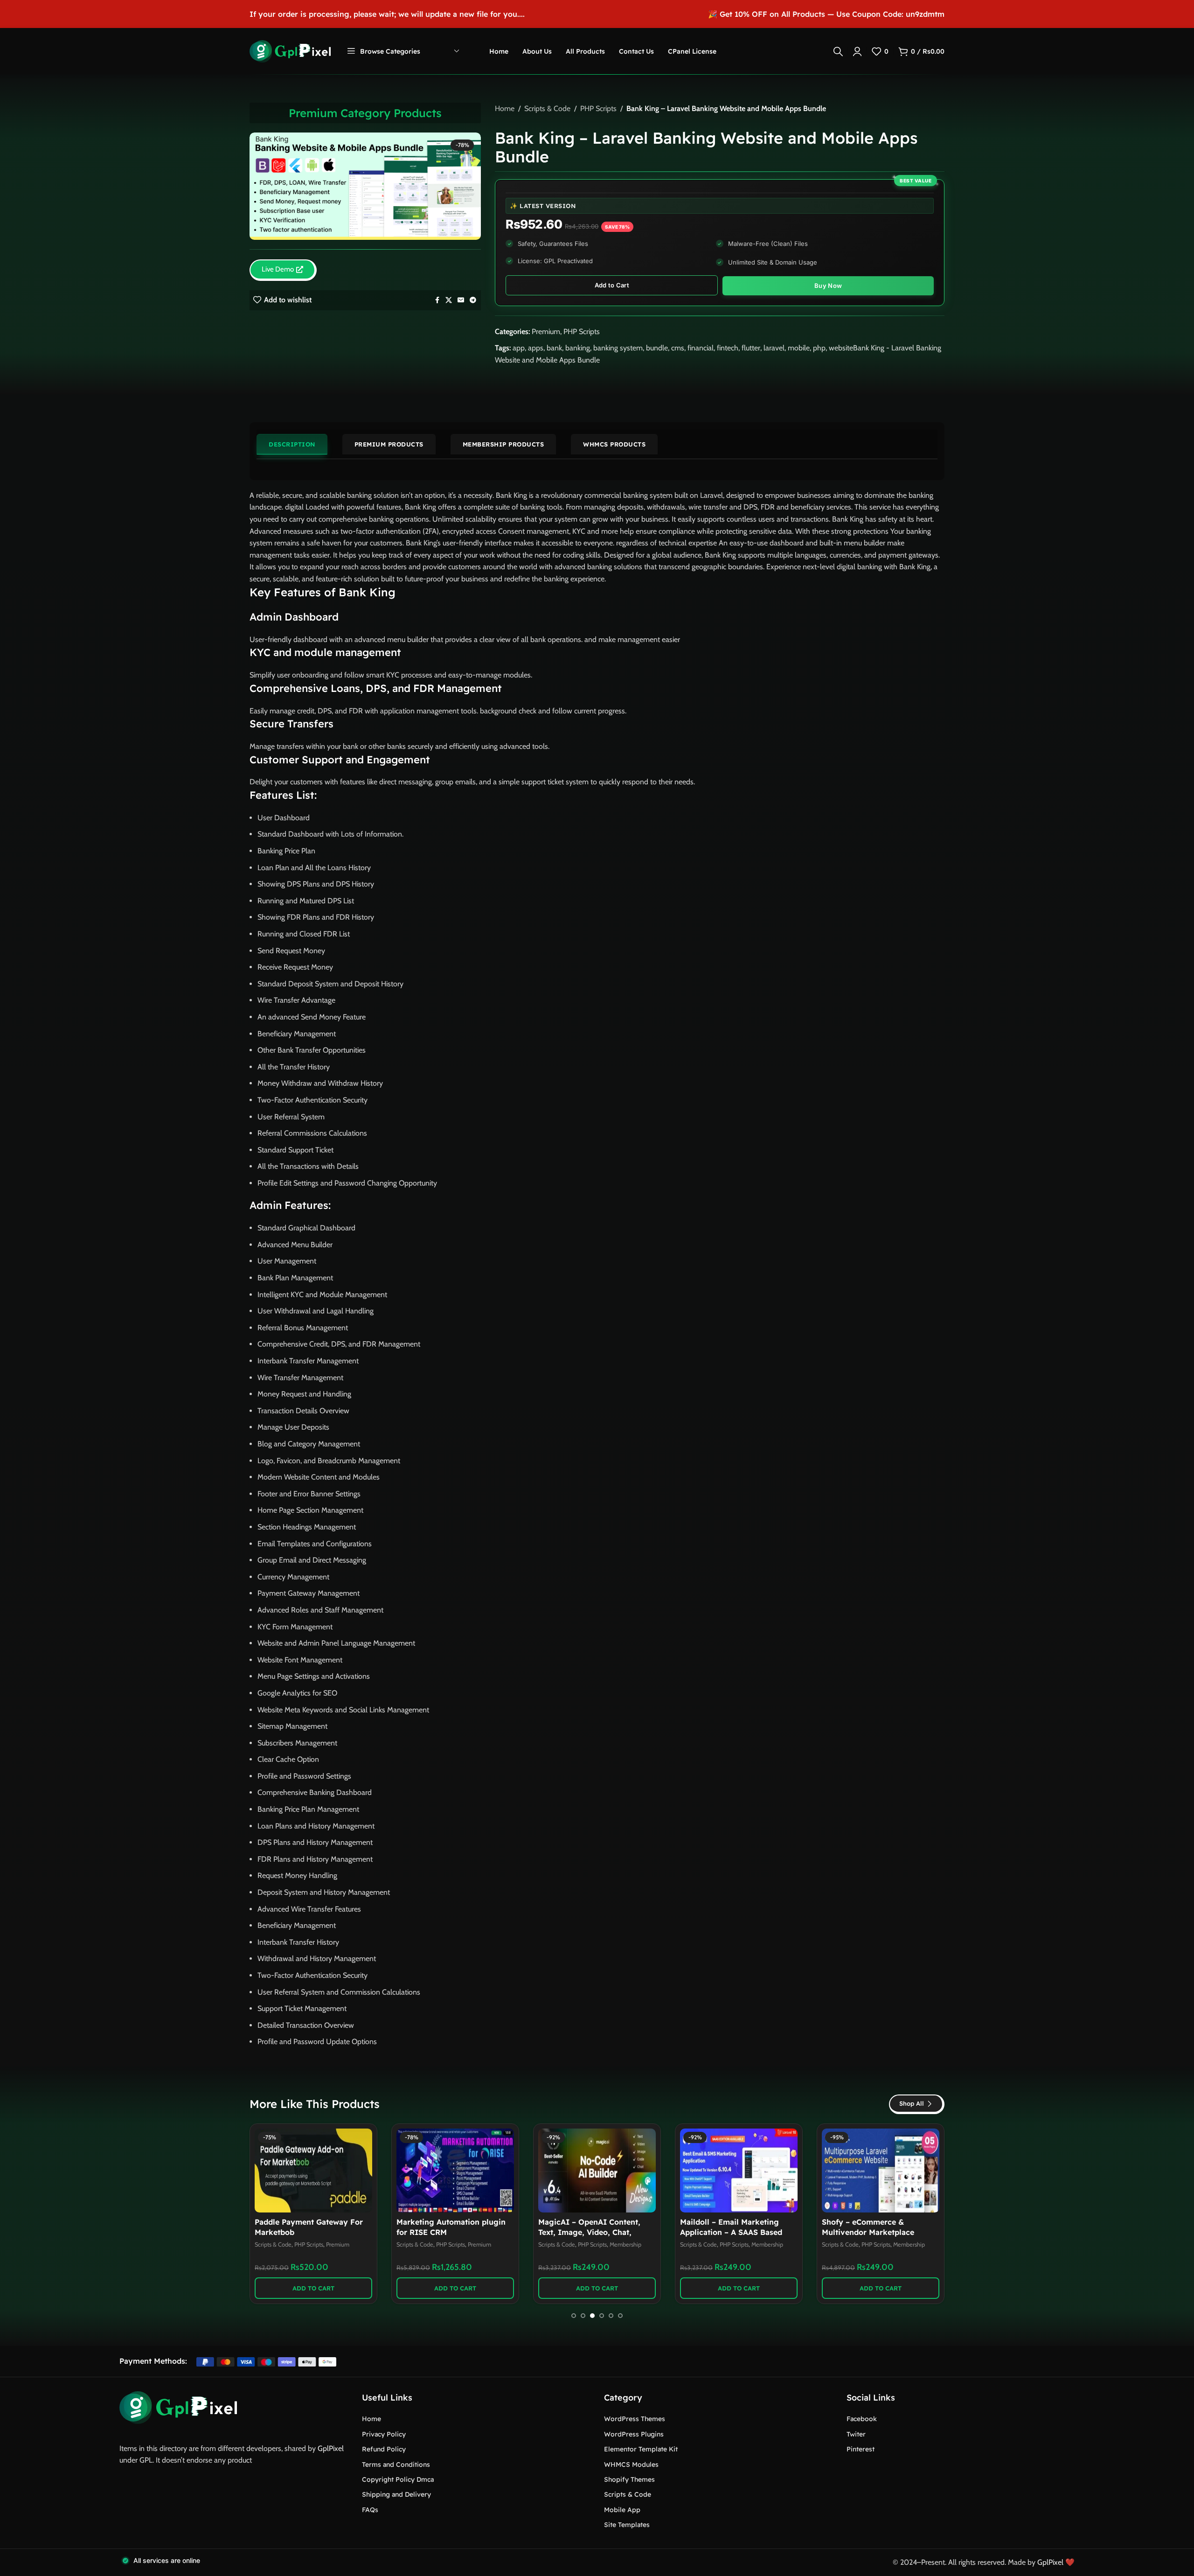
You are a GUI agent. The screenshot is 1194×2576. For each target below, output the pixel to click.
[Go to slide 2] (583, 2316)
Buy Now (828, 286)
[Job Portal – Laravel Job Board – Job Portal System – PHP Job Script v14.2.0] (597, 2171)
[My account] (857, 51)
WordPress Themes (635, 2419)
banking (578, 348)
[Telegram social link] (473, 300)
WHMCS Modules (631, 2464)
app (519, 348)
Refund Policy (384, 2449)
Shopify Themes (629, 2479)
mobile (799, 348)
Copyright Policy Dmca (398, 2479)
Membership (342, 2244)
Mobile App (622, 2510)
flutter (751, 348)
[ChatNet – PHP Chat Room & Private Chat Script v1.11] (313, 2171)
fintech (728, 348)
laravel (774, 348)
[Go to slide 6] (620, 2316)
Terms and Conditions (396, 2464)
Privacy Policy (384, 2434)
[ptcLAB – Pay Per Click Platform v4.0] (881, 2171)
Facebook (862, 2419)
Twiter (856, 2434)
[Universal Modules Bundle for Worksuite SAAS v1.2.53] (739, 2171)
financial (701, 348)
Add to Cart (612, 285)
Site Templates (627, 2525)
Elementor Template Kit (641, 2449)
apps (536, 348)
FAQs (370, 2510)
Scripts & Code (547, 108)
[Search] (838, 51)
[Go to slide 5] (611, 2316)
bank (554, 348)
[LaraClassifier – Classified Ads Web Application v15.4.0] (455, 2171)
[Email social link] (461, 300)
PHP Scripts (598, 108)
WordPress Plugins (634, 2434)
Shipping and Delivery (396, 2494)
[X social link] (449, 300)
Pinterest (861, 2449)
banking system (618, 348)
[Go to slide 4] (602, 2316)
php (819, 348)
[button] (313, 2288)
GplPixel (331, 2448)
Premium (546, 332)
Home (505, 108)
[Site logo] (290, 51)
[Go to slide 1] (574, 2316)
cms (678, 348)
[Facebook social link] (437, 300)
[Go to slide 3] (592, 2316)
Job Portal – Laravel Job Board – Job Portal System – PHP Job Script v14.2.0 (596, 2232)
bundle (657, 348)
